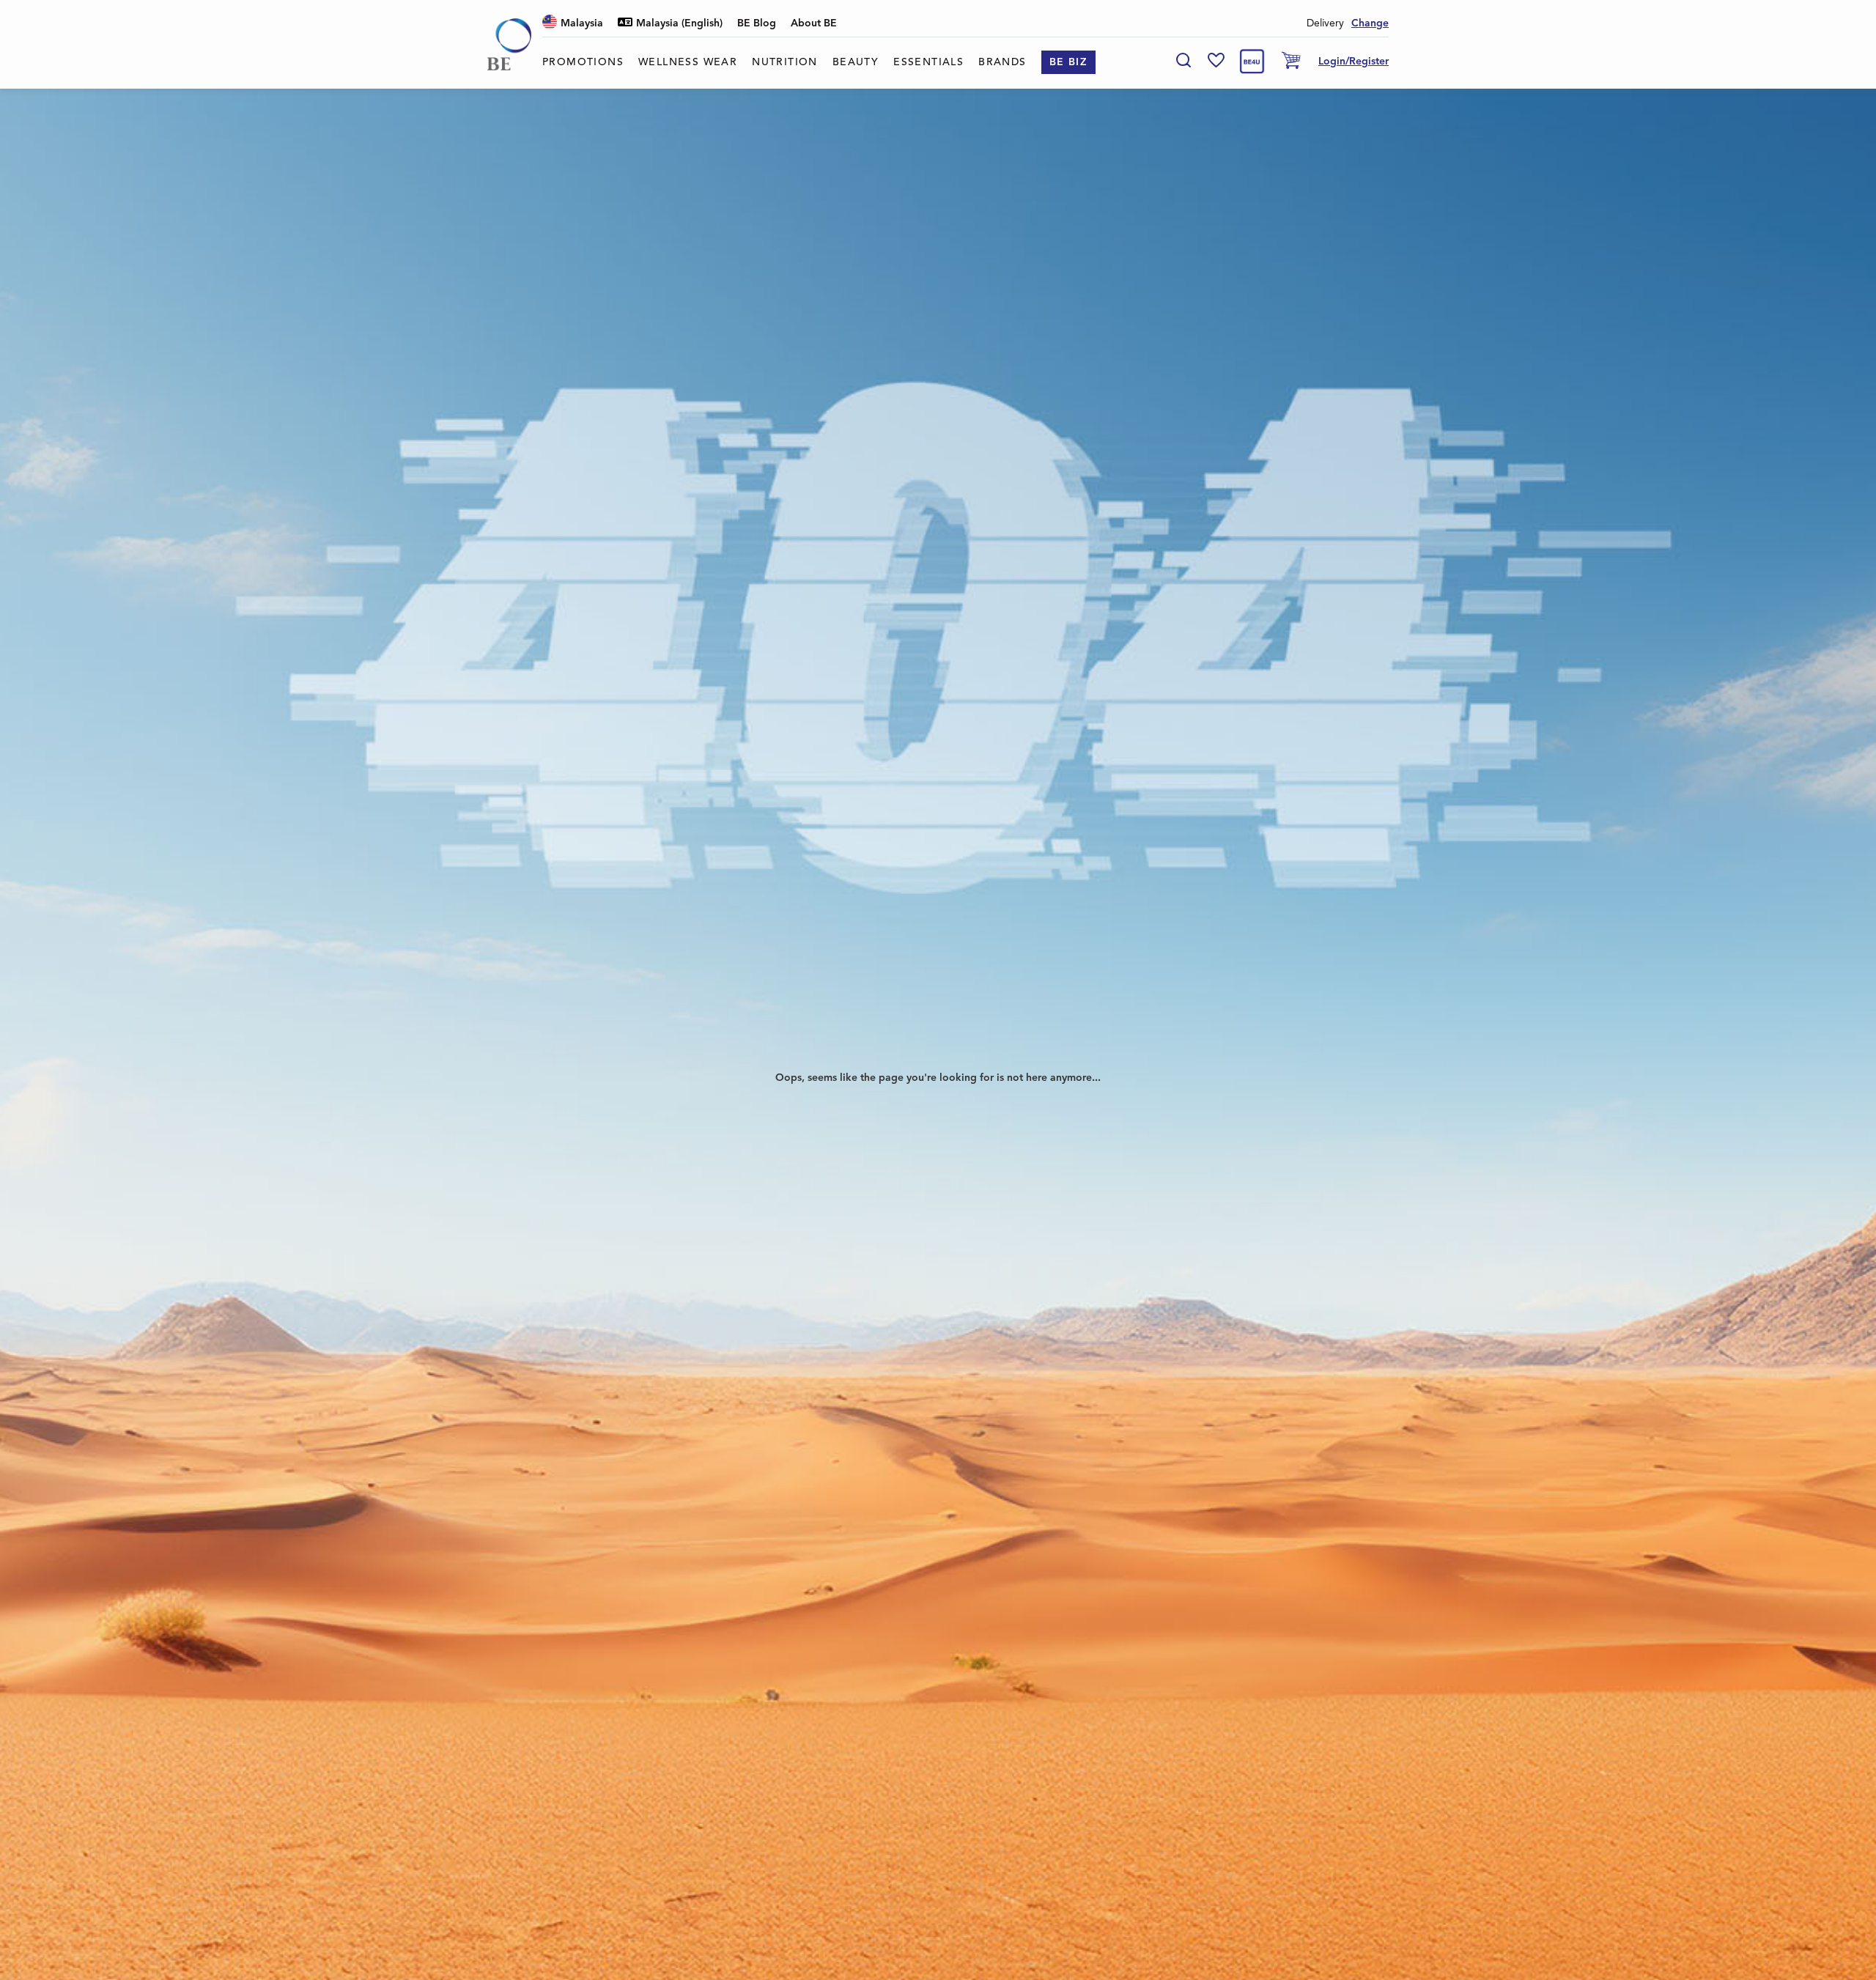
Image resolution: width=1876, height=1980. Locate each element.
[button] (573, 24)
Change (1370, 23)
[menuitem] (583, 62)
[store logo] (509, 44)
